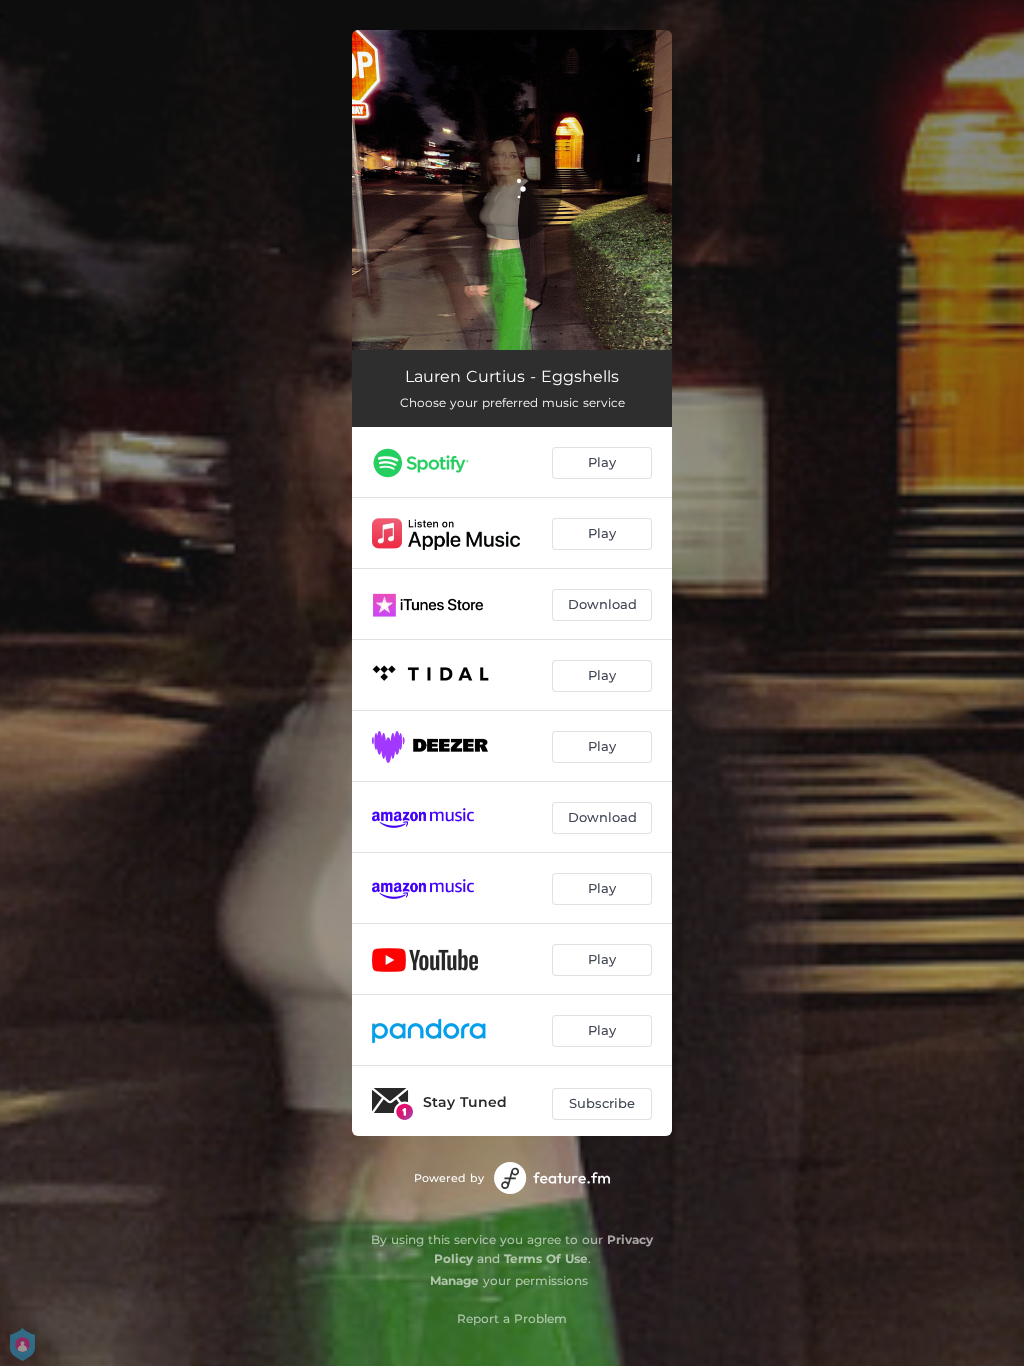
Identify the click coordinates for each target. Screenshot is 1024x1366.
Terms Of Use (546, 1258)
